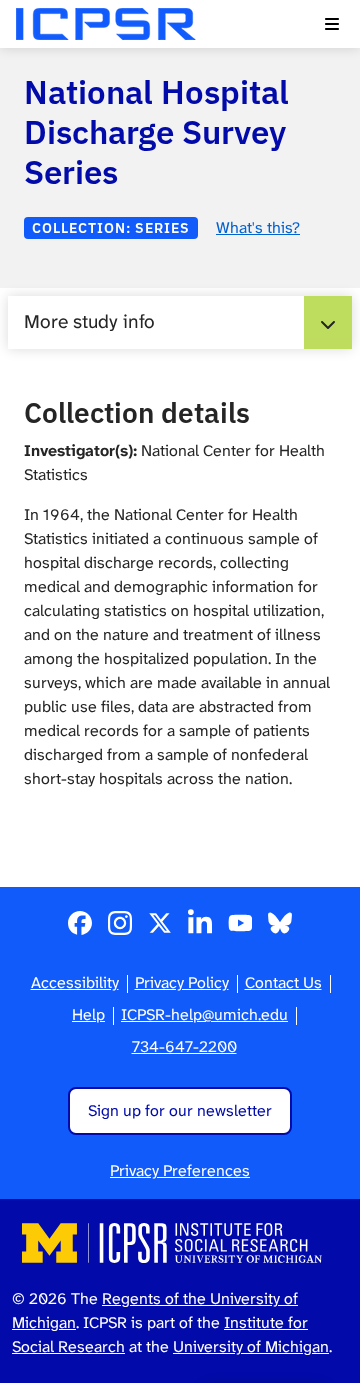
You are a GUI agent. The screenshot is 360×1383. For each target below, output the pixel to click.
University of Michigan (251, 1346)
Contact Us (283, 982)
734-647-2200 (184, 1046)
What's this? (258, 227)
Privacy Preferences (180, 1170)
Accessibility (75, 982)
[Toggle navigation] (332, 24)
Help (88, 1014)
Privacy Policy (182, 982)
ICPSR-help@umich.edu (204, 1014)
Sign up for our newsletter (180, 1110)
